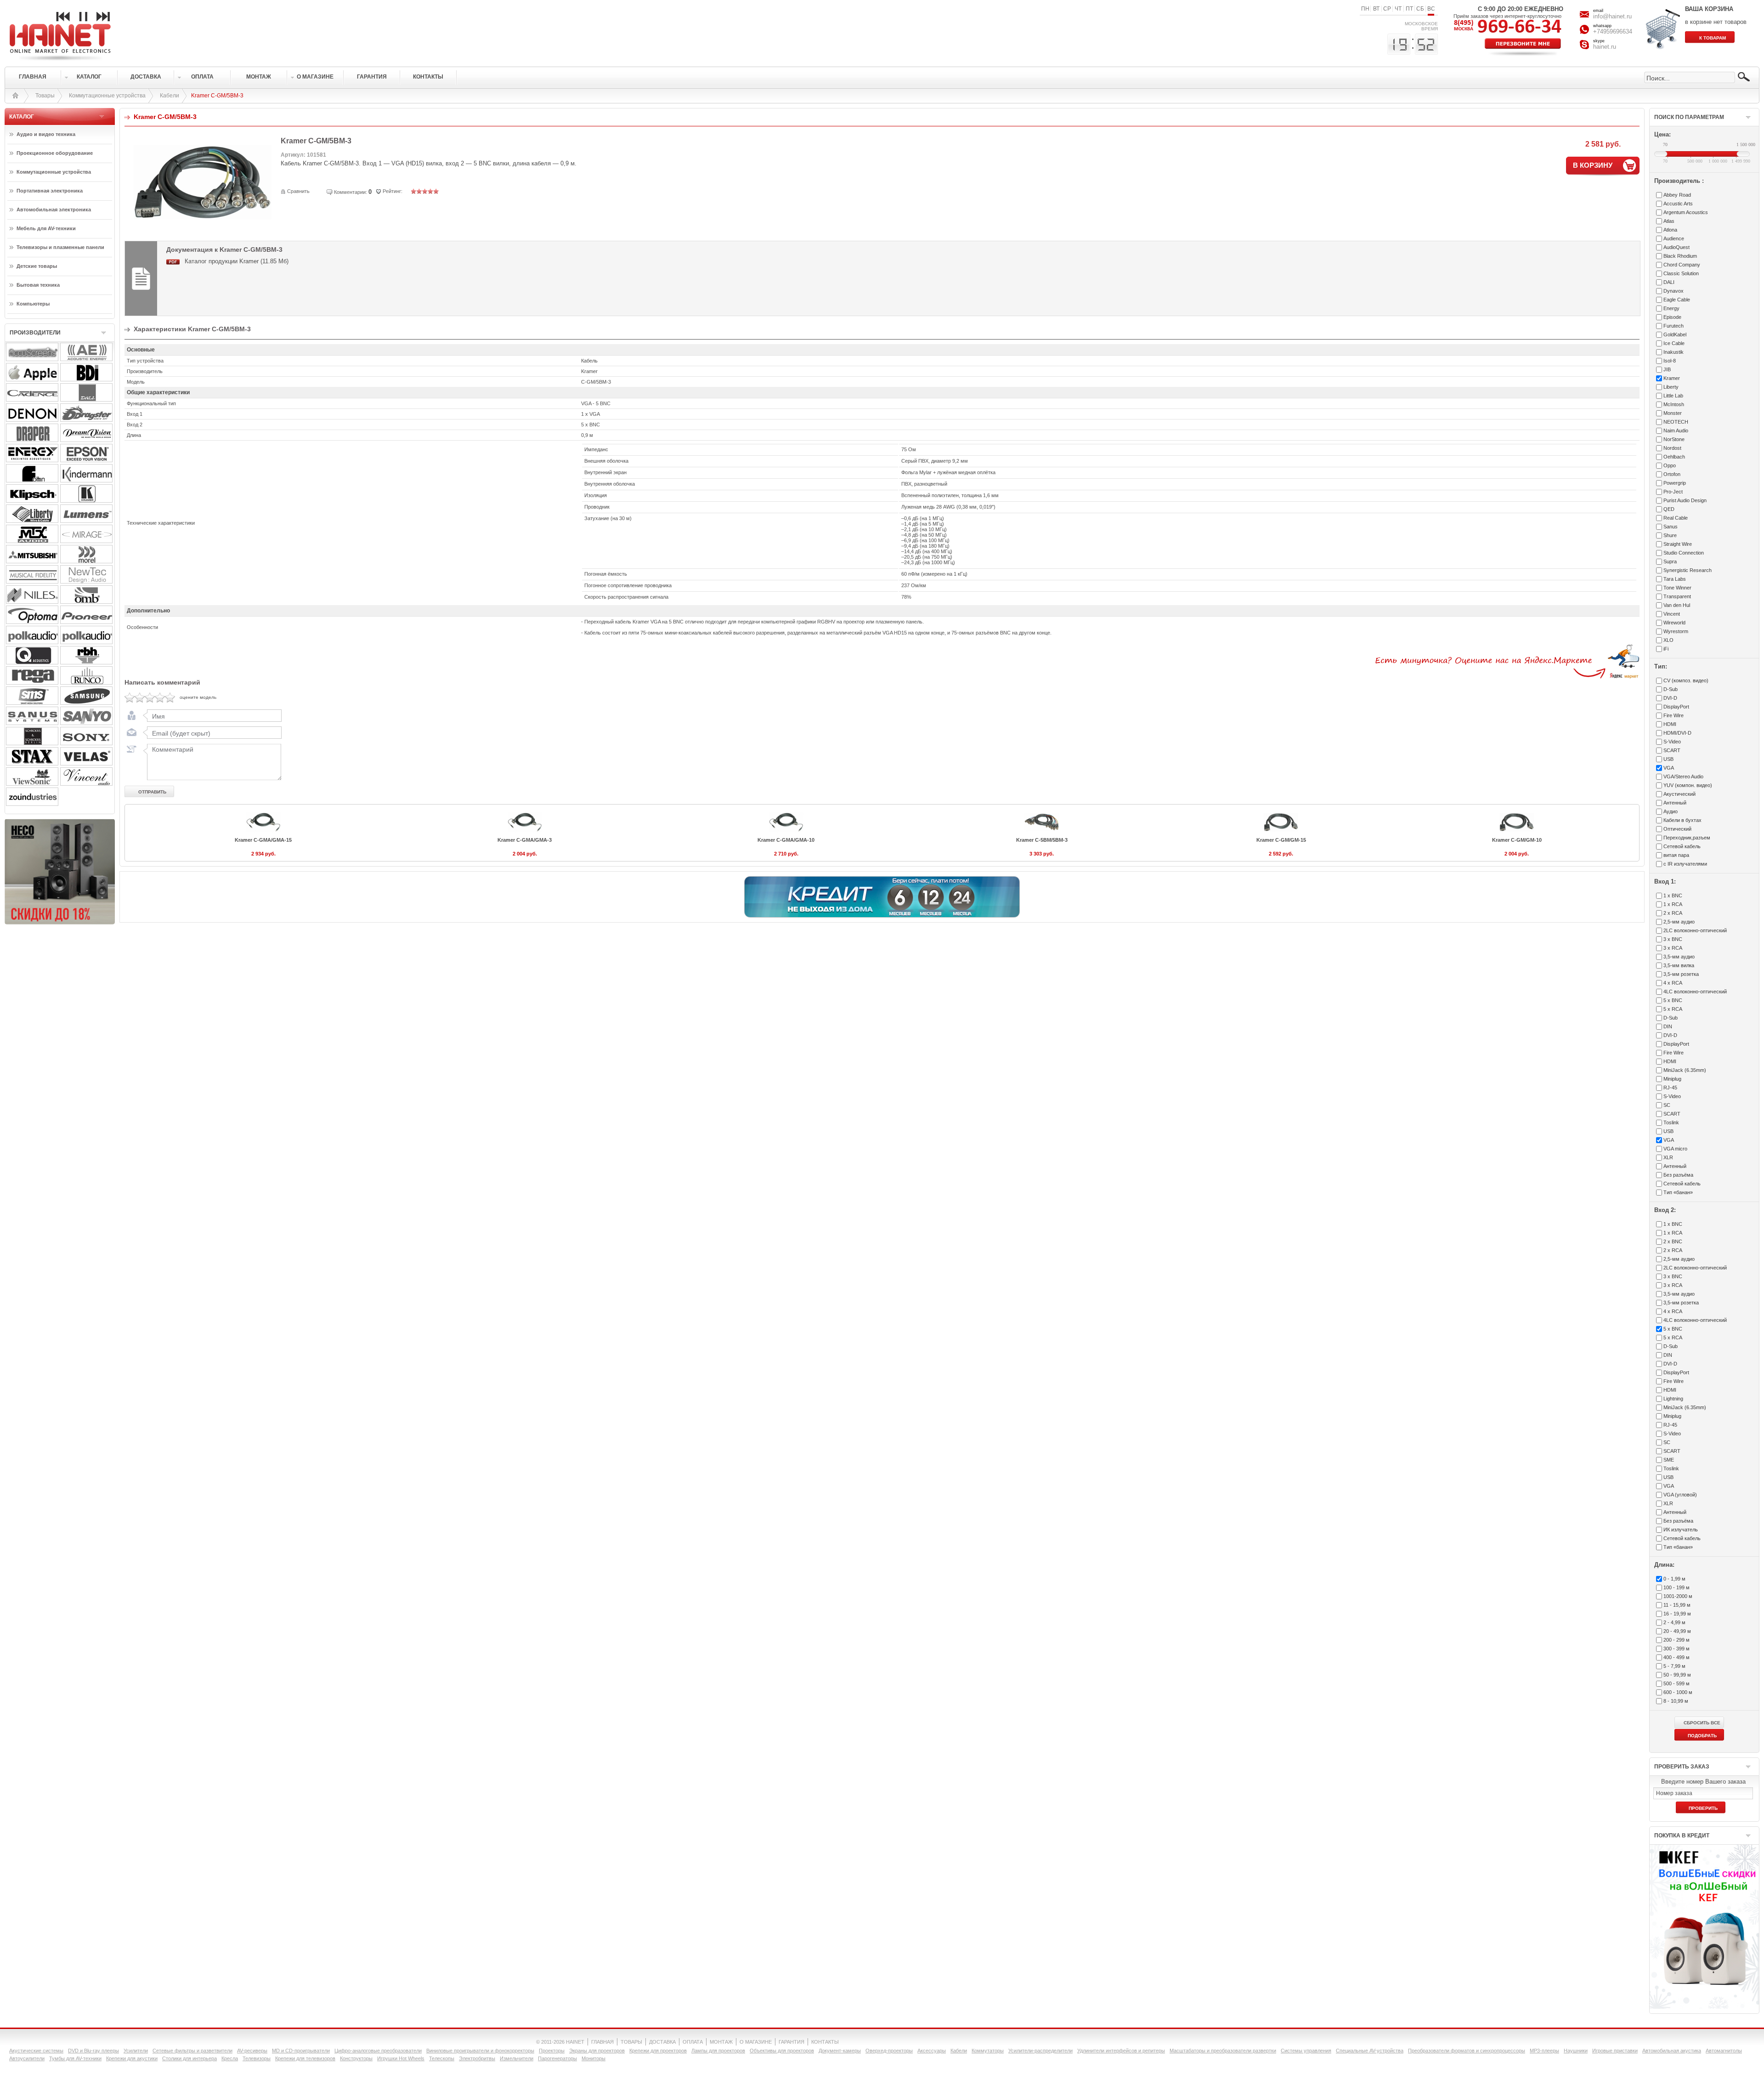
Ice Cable (1674, 343)
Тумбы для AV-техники (75, 2058)
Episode (1672, 317)
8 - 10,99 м (1676, 1701)
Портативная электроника (50, 191)
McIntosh (1674, 404)
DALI (1669, 282)
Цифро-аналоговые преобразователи (378, 2051)
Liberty (1671, 387)
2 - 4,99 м (1674, 1622)
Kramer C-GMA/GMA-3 (525, 840)
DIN (1668, 1026)
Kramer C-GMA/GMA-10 (786, 840)
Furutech (1674, 326)
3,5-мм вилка (1679, 965)
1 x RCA (1673, 904)
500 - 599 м (1676, 1683)
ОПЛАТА (693, 2042)
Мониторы (594, 2058)
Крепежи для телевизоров (305, 2058)
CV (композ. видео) (1686, 680)
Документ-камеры (840, 2051)
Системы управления (1306, 2051)
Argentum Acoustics (1686, 212)
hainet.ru (1605, 47)
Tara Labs (1675, 579)
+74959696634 (1613, 31)
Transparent (1677, 596)
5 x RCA (1673, 1009)
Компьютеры (33, 304)
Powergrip (1675, 483)
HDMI (1670, 724)
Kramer (1672, 378)
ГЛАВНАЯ (602, 2042)
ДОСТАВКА (662, 2042)
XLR (1668, 1157)
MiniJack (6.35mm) (1685, 1070)
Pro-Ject (1673, 492)
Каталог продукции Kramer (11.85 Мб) (237, 261)
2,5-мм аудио (1679, 922)
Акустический (1679, 794)
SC (1667, 1105)
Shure (1670, 535)
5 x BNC (1673, 1000)
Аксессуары (932, 2051)
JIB (1667, 369)
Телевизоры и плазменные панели (60, 247)
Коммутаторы (988, 2051)
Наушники (1576, 2051)
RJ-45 (1670, 1088)
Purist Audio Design (1685, 500)
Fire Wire (1674, 715)
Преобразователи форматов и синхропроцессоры (1467, 2051)
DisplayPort (1676, 707)
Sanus (1671, 527)
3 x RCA (1673, 948)
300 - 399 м (1676, 1649)
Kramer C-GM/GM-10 (1517, 840)
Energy (1671, 308)
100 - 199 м (1676, 1587)
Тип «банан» (1678, 1192)
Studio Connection (1684, 553)
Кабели (170, 96)
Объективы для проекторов (782, 2051)
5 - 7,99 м (1674, 1666)
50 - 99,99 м (1677, 1675)
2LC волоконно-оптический (1695, 930)
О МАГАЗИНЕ (756, 2042)
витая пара (1676, 855)
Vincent (1672, 614)
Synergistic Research (1688, 570)
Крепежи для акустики (132, 2058)
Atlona (1670, 230)
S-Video (1672, 742)
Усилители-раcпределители (1040, 2051)
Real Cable (1676, 518)
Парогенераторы (557, 2058)
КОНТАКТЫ (825, 2042)
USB (1668, 759)
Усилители (136, 2051)
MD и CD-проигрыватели (301, 2051)
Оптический (1677, 829)
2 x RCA (1673, 913)
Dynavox (1674, 291)
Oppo (1670, 465)
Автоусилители (27, 2058)
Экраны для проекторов (597, 2051)
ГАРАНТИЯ (792, 2042)
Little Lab (1673, 396)
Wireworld (1674, 623)
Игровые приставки (1615, 2051)
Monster (1673, 413)
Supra (1670, 561)
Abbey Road (1677, 195)
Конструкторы (356, 2058)
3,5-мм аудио (1679, 957)
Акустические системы (36, 2051)
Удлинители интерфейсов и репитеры (1121, 2051)
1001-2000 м (1678, 1596)
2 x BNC (1673, 1241)
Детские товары (37, 266)
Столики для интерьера (189, 2058)
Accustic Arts (1678, 204)
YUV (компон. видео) (1688, 785)
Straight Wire (1678, 544)
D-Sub (1671, 689)
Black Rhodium (1680, 256)
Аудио (1671, 811)
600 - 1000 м (1678, 1692)
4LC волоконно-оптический (1695, 992)
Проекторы (552, 2051)
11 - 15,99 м (1677, 1605)
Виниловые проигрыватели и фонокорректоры (480, 2051)
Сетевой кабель (1682, 846)
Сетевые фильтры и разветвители (192, 2051)
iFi (1666, 649)
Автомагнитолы (1724, 2051)
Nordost (1672, 448)
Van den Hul (1677, 605)
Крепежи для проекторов (658, 2051)
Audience (1674, 238)
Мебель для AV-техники (46, 228)
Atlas (1669, 221)
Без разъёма (1678, 1175)
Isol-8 (1670, 361)
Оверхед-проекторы (889, 2051)
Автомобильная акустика (1672, 2051)
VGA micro (1675, 1149)
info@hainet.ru (1612, 16)
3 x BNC (1673, 939)
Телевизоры (257, 2058)
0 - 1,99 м (1674, 1579)
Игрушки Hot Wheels (401, 2058)
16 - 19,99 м (1677, 1614)
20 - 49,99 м (1677, 1631)
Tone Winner (1677, 588)
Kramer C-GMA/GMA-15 (263, 840)
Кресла (230, 2058)
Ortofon (1672, 474)
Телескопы (442, 2058)
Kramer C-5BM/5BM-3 (1042, 840)
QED (1669, 509)
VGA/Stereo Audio (1683, 776)
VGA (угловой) (1680, 1495)
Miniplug (1672, 1079)
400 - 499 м (1676, 1657)
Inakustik (1674, 352)
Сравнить (298, 191)
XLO (1668, 640)
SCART (1672, 750)
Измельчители (517, 2058)
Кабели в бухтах (1682, 820)
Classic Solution (1681, 273)
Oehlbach (1674, 457)
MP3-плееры (1544, 2051)
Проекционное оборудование (55, 153)
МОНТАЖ (721, 2042)
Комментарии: (351, 192)
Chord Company (1682, 265)
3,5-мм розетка (1681, 974)
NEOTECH (1676, 422)
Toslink (1671, 1122)
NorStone (1674, 439)
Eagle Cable (1677, 300)
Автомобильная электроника (54, 210)
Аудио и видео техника (46, 134)
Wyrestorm (1676, 631)
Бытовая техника (38, 285)
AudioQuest (1676, 247)
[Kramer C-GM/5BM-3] (203, 232)
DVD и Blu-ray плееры (93, 2051)
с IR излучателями (1685, 864)
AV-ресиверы (252, 2051)
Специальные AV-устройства (1370, 2051)
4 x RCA (1673, 983)
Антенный (1675, 803)
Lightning (1673, 1399)
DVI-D (1670, 698)
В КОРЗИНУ (1593, 165)
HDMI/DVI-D (1677, 733)
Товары (45, 96)
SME (1669, 1460)
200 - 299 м (1676, 1640)
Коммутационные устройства (107, 96)
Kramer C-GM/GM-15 (1281, 840)
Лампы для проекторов (718, 2051)
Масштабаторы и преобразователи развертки (1223, 2051)
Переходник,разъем (1687, 838)
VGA (1669, 768)
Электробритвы (477, 2058)
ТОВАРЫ (631, 2042)
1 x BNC (1673, 895)
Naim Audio (1676, 431)
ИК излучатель (1681, 1530)
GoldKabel (1675, 334)
